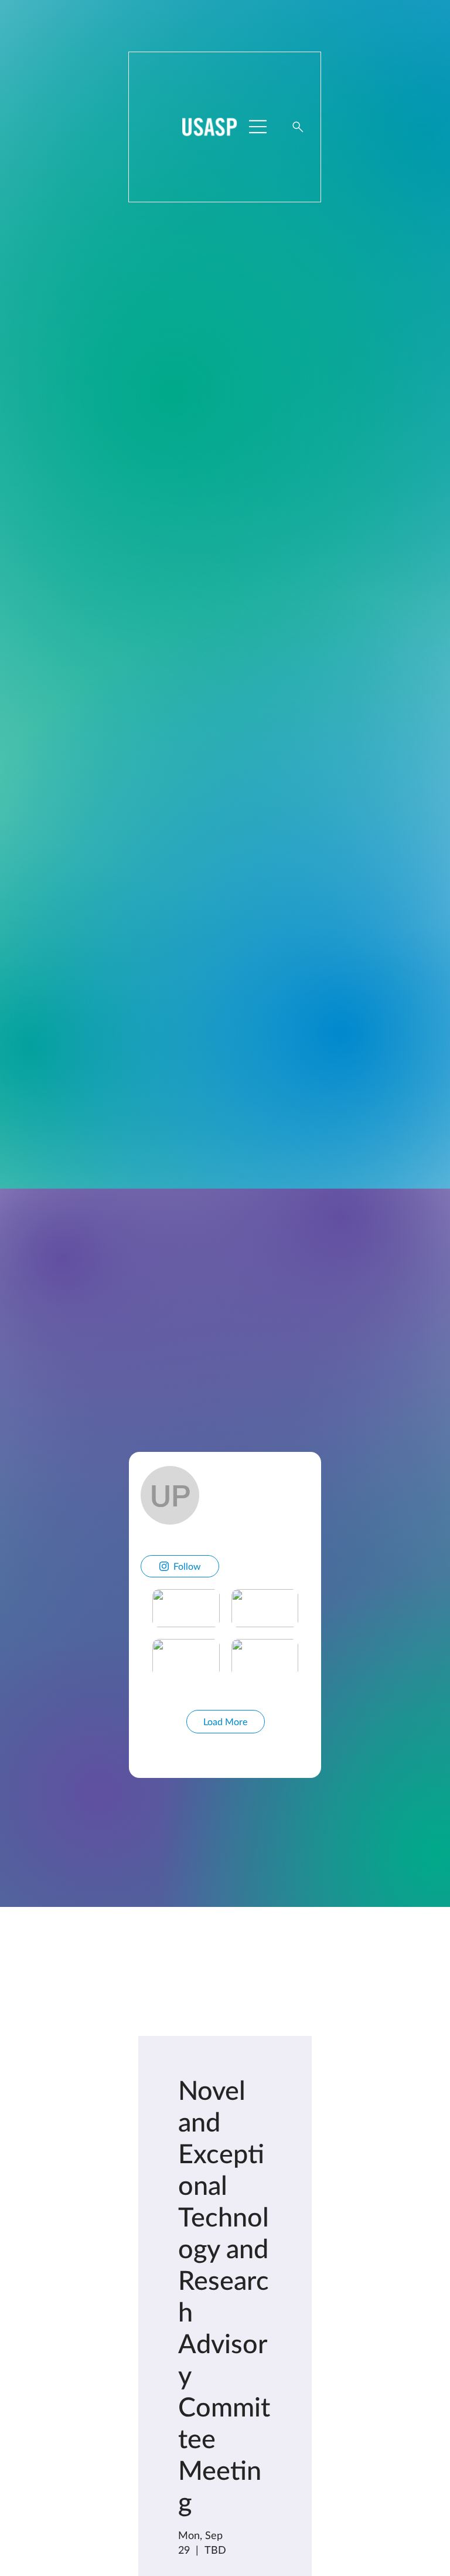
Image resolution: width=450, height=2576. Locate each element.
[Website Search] (298, 127)
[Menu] (258, 127)
